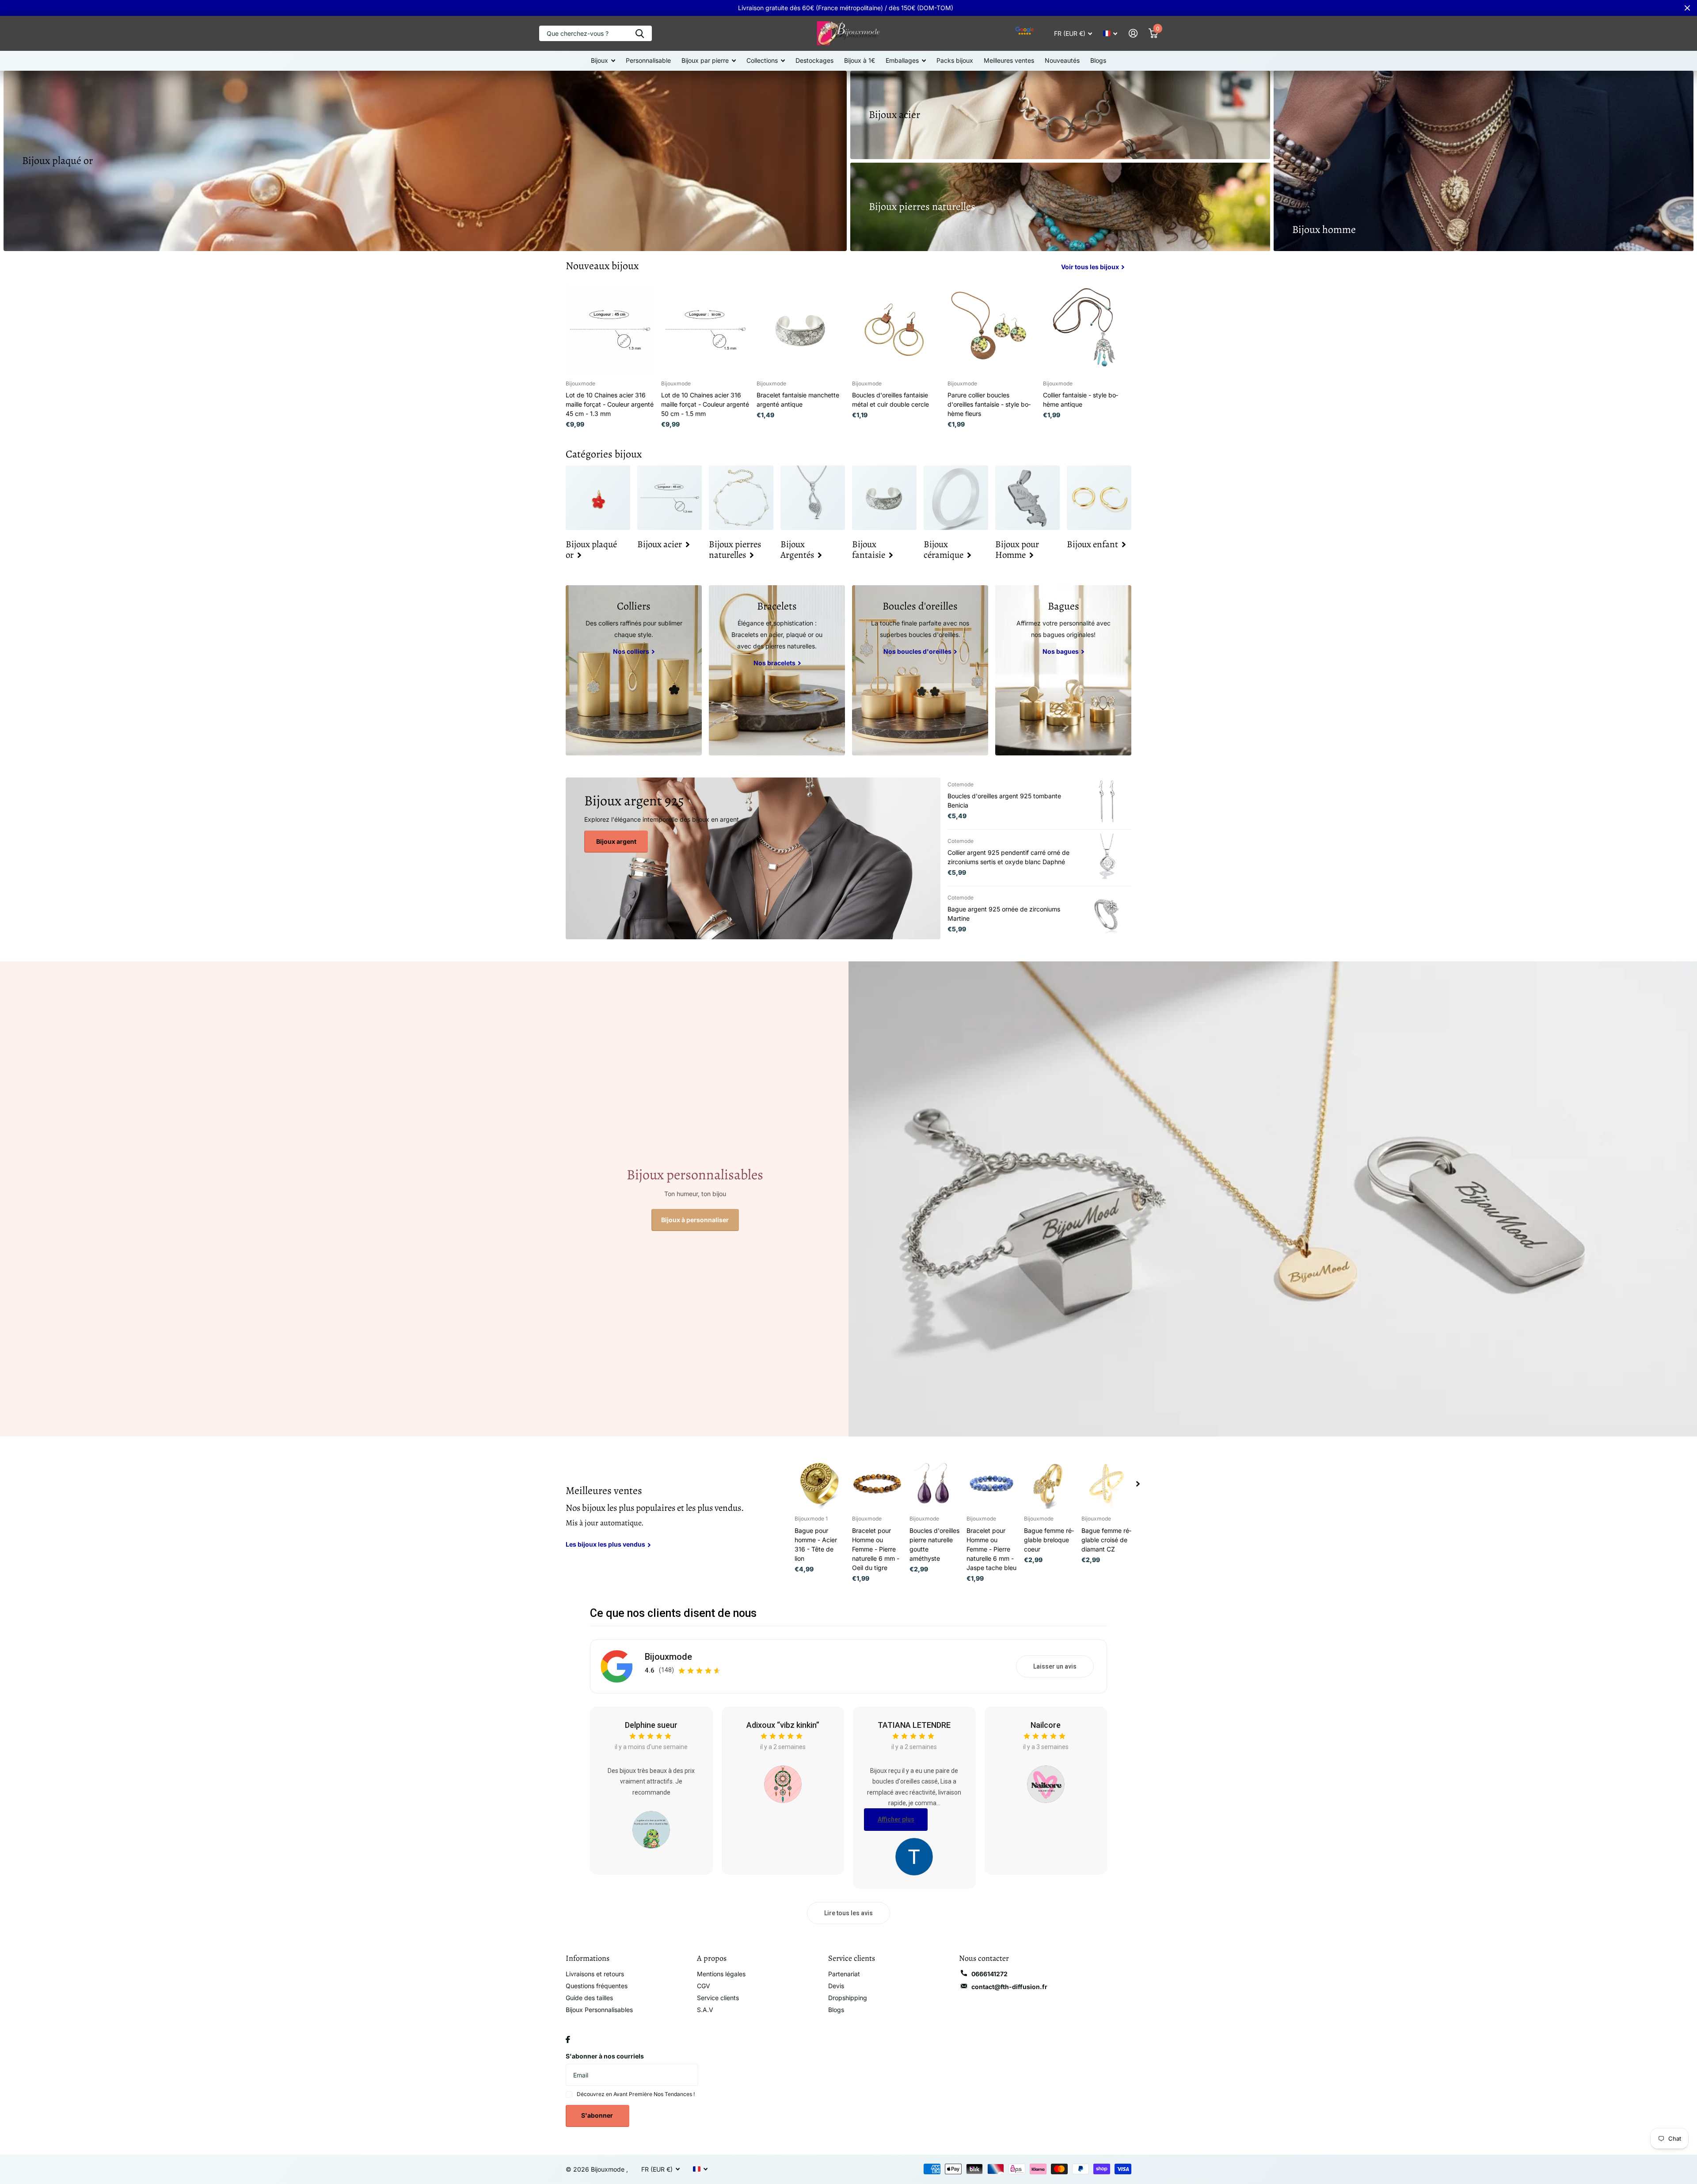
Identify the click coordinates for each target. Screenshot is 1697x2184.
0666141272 (989, 1974)
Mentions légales (721, 1974)
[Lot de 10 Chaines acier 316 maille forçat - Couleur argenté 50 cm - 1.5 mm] (705, 329)
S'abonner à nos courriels (605, 2056)
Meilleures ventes (1009, 60)
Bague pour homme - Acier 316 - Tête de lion (816, 1544)
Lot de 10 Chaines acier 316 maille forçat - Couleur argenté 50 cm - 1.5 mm (705, 404)
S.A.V (705, 2010)
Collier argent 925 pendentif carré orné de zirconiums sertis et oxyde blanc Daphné (1008, 857)
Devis (836, 1986)
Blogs (1098, 60)
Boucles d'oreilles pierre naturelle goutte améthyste (934, 1544)
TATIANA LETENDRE (914, 1725)
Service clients (718, 1998)
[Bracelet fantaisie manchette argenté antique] (801, 329)
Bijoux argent (616, 841)
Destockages (814, 60)
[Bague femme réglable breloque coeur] (1049, 1484)
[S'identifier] (1133, 33)
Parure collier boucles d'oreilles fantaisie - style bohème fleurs (989, 404)
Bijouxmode (668, 1657)
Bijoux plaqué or (57, 160)
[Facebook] (568, 2039)
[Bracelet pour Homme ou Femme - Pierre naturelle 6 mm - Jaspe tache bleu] (992, 1484)
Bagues (1063, 606)
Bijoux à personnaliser (695, 1220)
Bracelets (777, 606)
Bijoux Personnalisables (599, 2010)
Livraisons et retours (595, 1974)
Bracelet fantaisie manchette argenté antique (798, 400)
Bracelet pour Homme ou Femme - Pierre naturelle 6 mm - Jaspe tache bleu (991, 1549)
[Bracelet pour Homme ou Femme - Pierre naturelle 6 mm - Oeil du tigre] (877, 1484)
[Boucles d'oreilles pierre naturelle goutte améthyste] (935, 1484)
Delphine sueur (651, 1725)
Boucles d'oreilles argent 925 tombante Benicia (1004, 800)
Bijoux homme (1324, 229)
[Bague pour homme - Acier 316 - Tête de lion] (820, 1484)
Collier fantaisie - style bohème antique (1081, 400)
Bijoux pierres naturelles (922, 206)
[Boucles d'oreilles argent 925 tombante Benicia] (1107, 801)
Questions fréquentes (597, 1986)
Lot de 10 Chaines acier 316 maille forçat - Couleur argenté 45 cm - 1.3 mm (610, 404)
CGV (704, 1986)
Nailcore (1046, 1725)
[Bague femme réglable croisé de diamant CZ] (1107, 1484)
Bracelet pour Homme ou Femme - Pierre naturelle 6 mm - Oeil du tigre (876, 1549)
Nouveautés (1062, 60)
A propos (712, 1958)
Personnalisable (648, 60)
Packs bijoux (955, 60)
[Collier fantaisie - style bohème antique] (1087, 329)
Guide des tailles (589, 1998)
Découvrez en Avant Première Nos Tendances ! (636, 2094)
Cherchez (640, 33)
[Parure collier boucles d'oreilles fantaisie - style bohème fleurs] (992, 329)
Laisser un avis (1055, 1666)
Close (1687, 8)
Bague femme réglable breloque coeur (1049, 1540)
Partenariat (844, 1974)
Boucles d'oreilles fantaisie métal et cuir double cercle (890, 400)
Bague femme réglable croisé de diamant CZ (1106, 1540)
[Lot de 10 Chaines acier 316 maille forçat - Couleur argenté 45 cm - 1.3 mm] (610, 329)
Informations (588, 1958)
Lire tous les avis (848, 1913)
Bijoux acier (894, 114)
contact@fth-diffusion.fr (1009, 1987)
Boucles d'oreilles (920, 606)
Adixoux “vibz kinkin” (783, 1725)
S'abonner (598, 2115)
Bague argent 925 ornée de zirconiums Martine (1004, 914)
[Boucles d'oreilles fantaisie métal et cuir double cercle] (896, 329)
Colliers (634, 606)
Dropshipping (848, 1998)
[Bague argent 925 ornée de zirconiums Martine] (1107, 914)
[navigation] (1138, 1484)
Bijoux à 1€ (860, 60)
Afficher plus (896, 1819)
